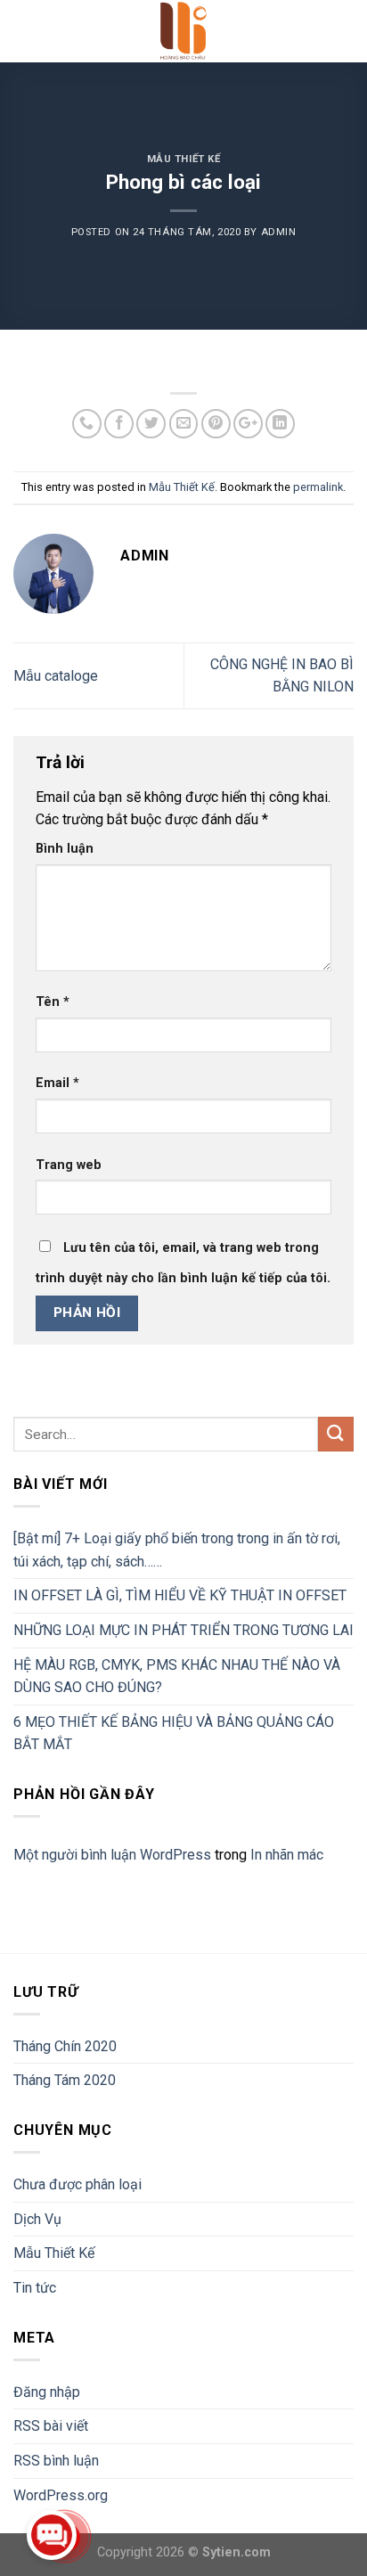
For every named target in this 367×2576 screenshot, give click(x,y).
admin (279, 232)
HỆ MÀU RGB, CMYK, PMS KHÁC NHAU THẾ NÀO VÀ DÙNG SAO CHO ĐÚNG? (177, 1676)
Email (57, 1083)
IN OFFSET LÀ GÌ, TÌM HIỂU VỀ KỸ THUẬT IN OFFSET (180, 1595)
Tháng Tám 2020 (65, 2080)
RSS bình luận (56, 2461)
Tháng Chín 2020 (65, 2046)
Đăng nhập (47, 2392)
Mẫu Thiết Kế (184, 159)
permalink (318, 487)
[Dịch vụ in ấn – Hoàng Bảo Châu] (184, 31)
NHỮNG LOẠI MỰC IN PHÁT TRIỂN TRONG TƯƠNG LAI (183, 1630)
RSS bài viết (51, 2426)
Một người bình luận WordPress (112, 1855)
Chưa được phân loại (77, 2184)
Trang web (69, 1165)
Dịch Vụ (37, 2219)
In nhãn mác (287, 1855)
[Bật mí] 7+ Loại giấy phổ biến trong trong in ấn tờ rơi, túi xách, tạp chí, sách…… (177, 1550)
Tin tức (35, 2288)
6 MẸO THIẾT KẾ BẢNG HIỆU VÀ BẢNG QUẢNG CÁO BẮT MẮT (174, 1734)
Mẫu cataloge (56, 676)
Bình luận (65, 849)
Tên (53, 1002)
